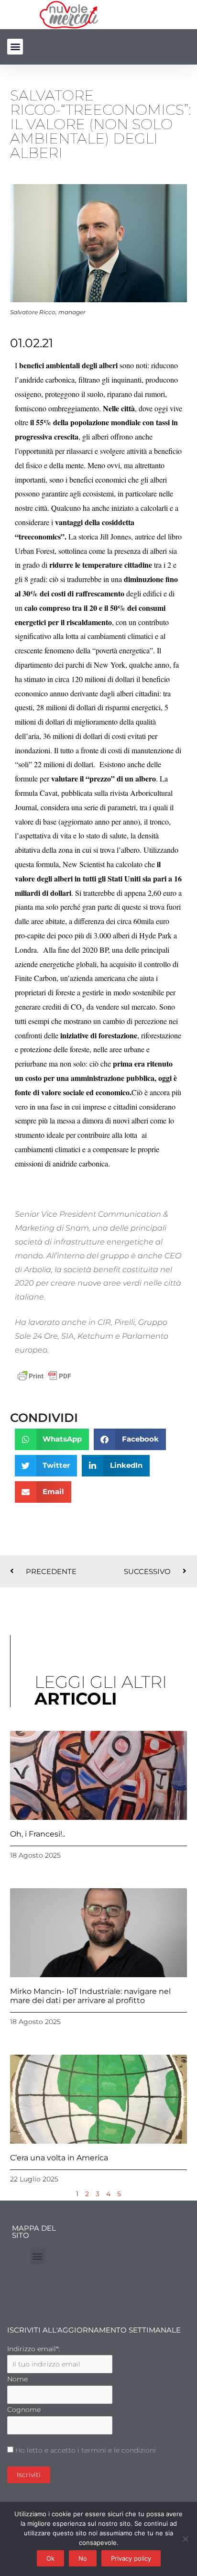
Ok (50, 2558)
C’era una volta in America (59, 2158)
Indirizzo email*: (33, 2349)
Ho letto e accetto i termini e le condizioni (86, 2450)
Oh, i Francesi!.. (38, 1834)
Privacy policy (131, 2558)
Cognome (24, 2410)
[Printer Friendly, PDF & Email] (44, 1375)
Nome (17, 2379)
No (83, 2558)
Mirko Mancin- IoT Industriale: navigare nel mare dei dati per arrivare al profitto (90, 1996)
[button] (15, 47)
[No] (185, 2539)
